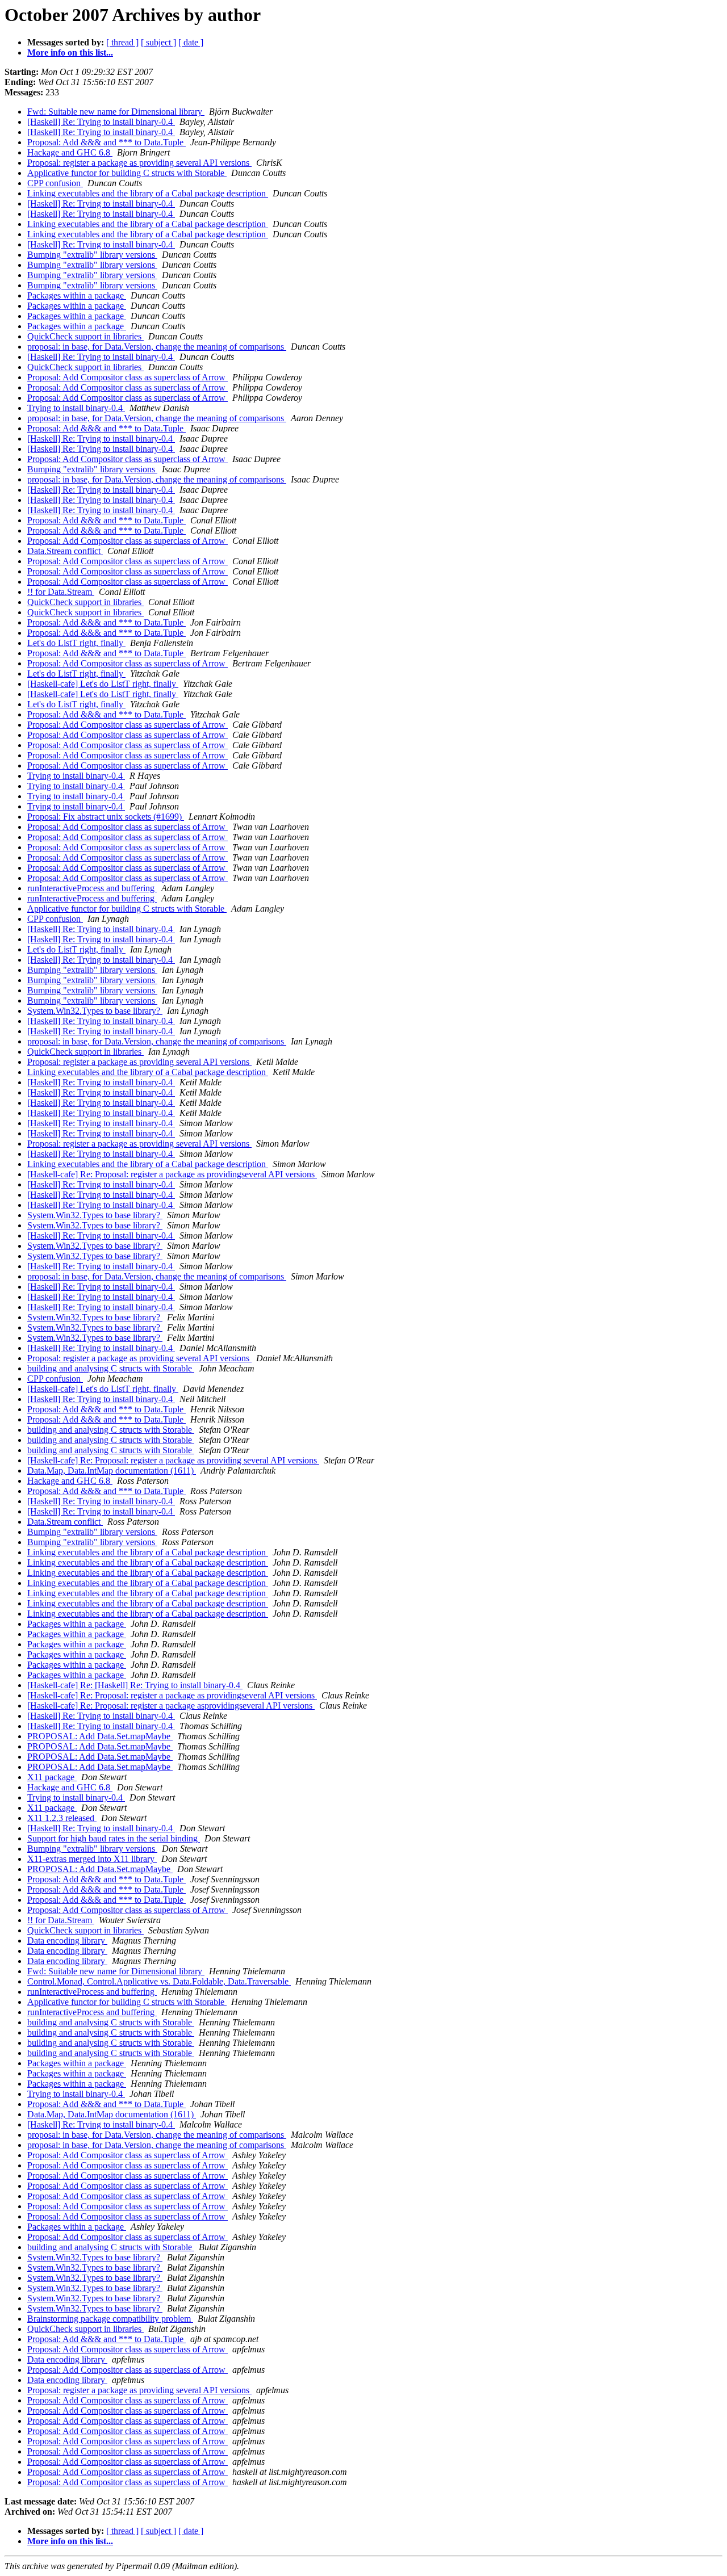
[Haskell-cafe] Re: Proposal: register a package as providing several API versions (173, 1460)
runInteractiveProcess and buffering (92, 888)
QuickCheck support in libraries (85, 336)
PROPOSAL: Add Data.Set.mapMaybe (100, 1736)
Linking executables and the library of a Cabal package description (148, 193)
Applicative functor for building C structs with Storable (127, 173)
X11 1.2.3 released (62, 1818)
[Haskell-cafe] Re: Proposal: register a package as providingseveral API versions (172, 1174)
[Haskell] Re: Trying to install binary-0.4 (101, 122)
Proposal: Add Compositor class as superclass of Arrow (128, 377)
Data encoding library (67, 1941)
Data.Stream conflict (65, 551)
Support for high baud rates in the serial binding (114, 1838)
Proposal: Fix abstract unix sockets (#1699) (106, 817)
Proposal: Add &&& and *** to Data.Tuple (106, 142)
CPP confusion (55, 183)
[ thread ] (122, 42)
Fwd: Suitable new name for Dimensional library (116, 112)
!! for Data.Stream (61, 592)
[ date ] (191, 42)
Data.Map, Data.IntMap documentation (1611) (112, 1470)
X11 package (52, 1777)
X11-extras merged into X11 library (92, 1859)
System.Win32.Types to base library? (95, 1011)
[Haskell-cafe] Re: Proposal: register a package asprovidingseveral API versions (171, 1706)
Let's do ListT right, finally (76, 643)
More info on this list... (70, 53)
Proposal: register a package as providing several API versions (139, 163)
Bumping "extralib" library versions (92, 255)
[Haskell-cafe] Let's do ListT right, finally (103, 684)
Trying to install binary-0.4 (76, 408)
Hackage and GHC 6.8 (70, 152)
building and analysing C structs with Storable (111, 1368)
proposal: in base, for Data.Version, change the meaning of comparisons (157, 347)
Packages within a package (77, 295)
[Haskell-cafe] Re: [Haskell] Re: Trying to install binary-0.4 (135, 1685)
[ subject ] (158, 42)
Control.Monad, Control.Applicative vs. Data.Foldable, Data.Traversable (159, 1981)
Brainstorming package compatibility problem (110, 2319)
